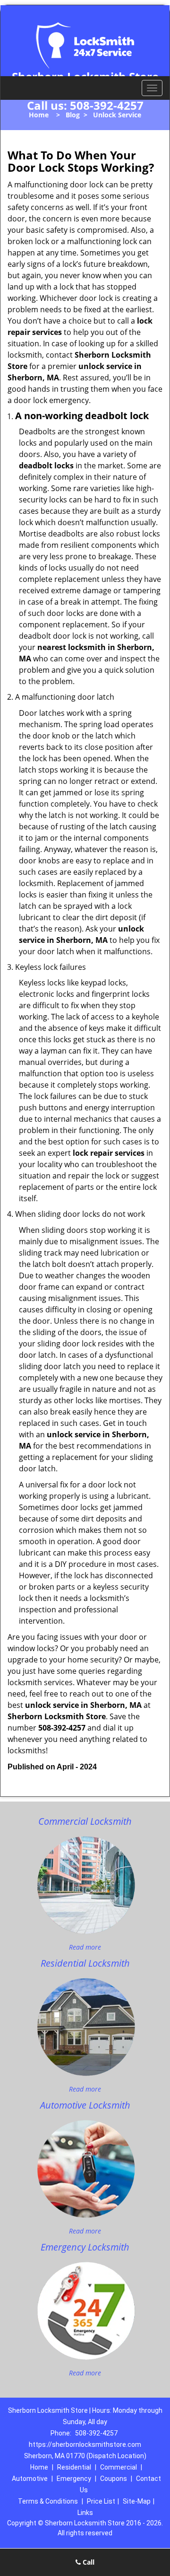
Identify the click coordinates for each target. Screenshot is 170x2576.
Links (85, 2513)
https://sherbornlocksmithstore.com (85, 2444)
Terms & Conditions (48, 2501)
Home (39, 115)
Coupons (114, 2479)
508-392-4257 (107, 105)
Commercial (119, 2467)
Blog (73, 115)
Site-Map (137, 2501)
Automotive (30, 2479)
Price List (101, 2501)
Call (88, 2562)
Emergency (74, 2479)
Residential (74, 2467)
